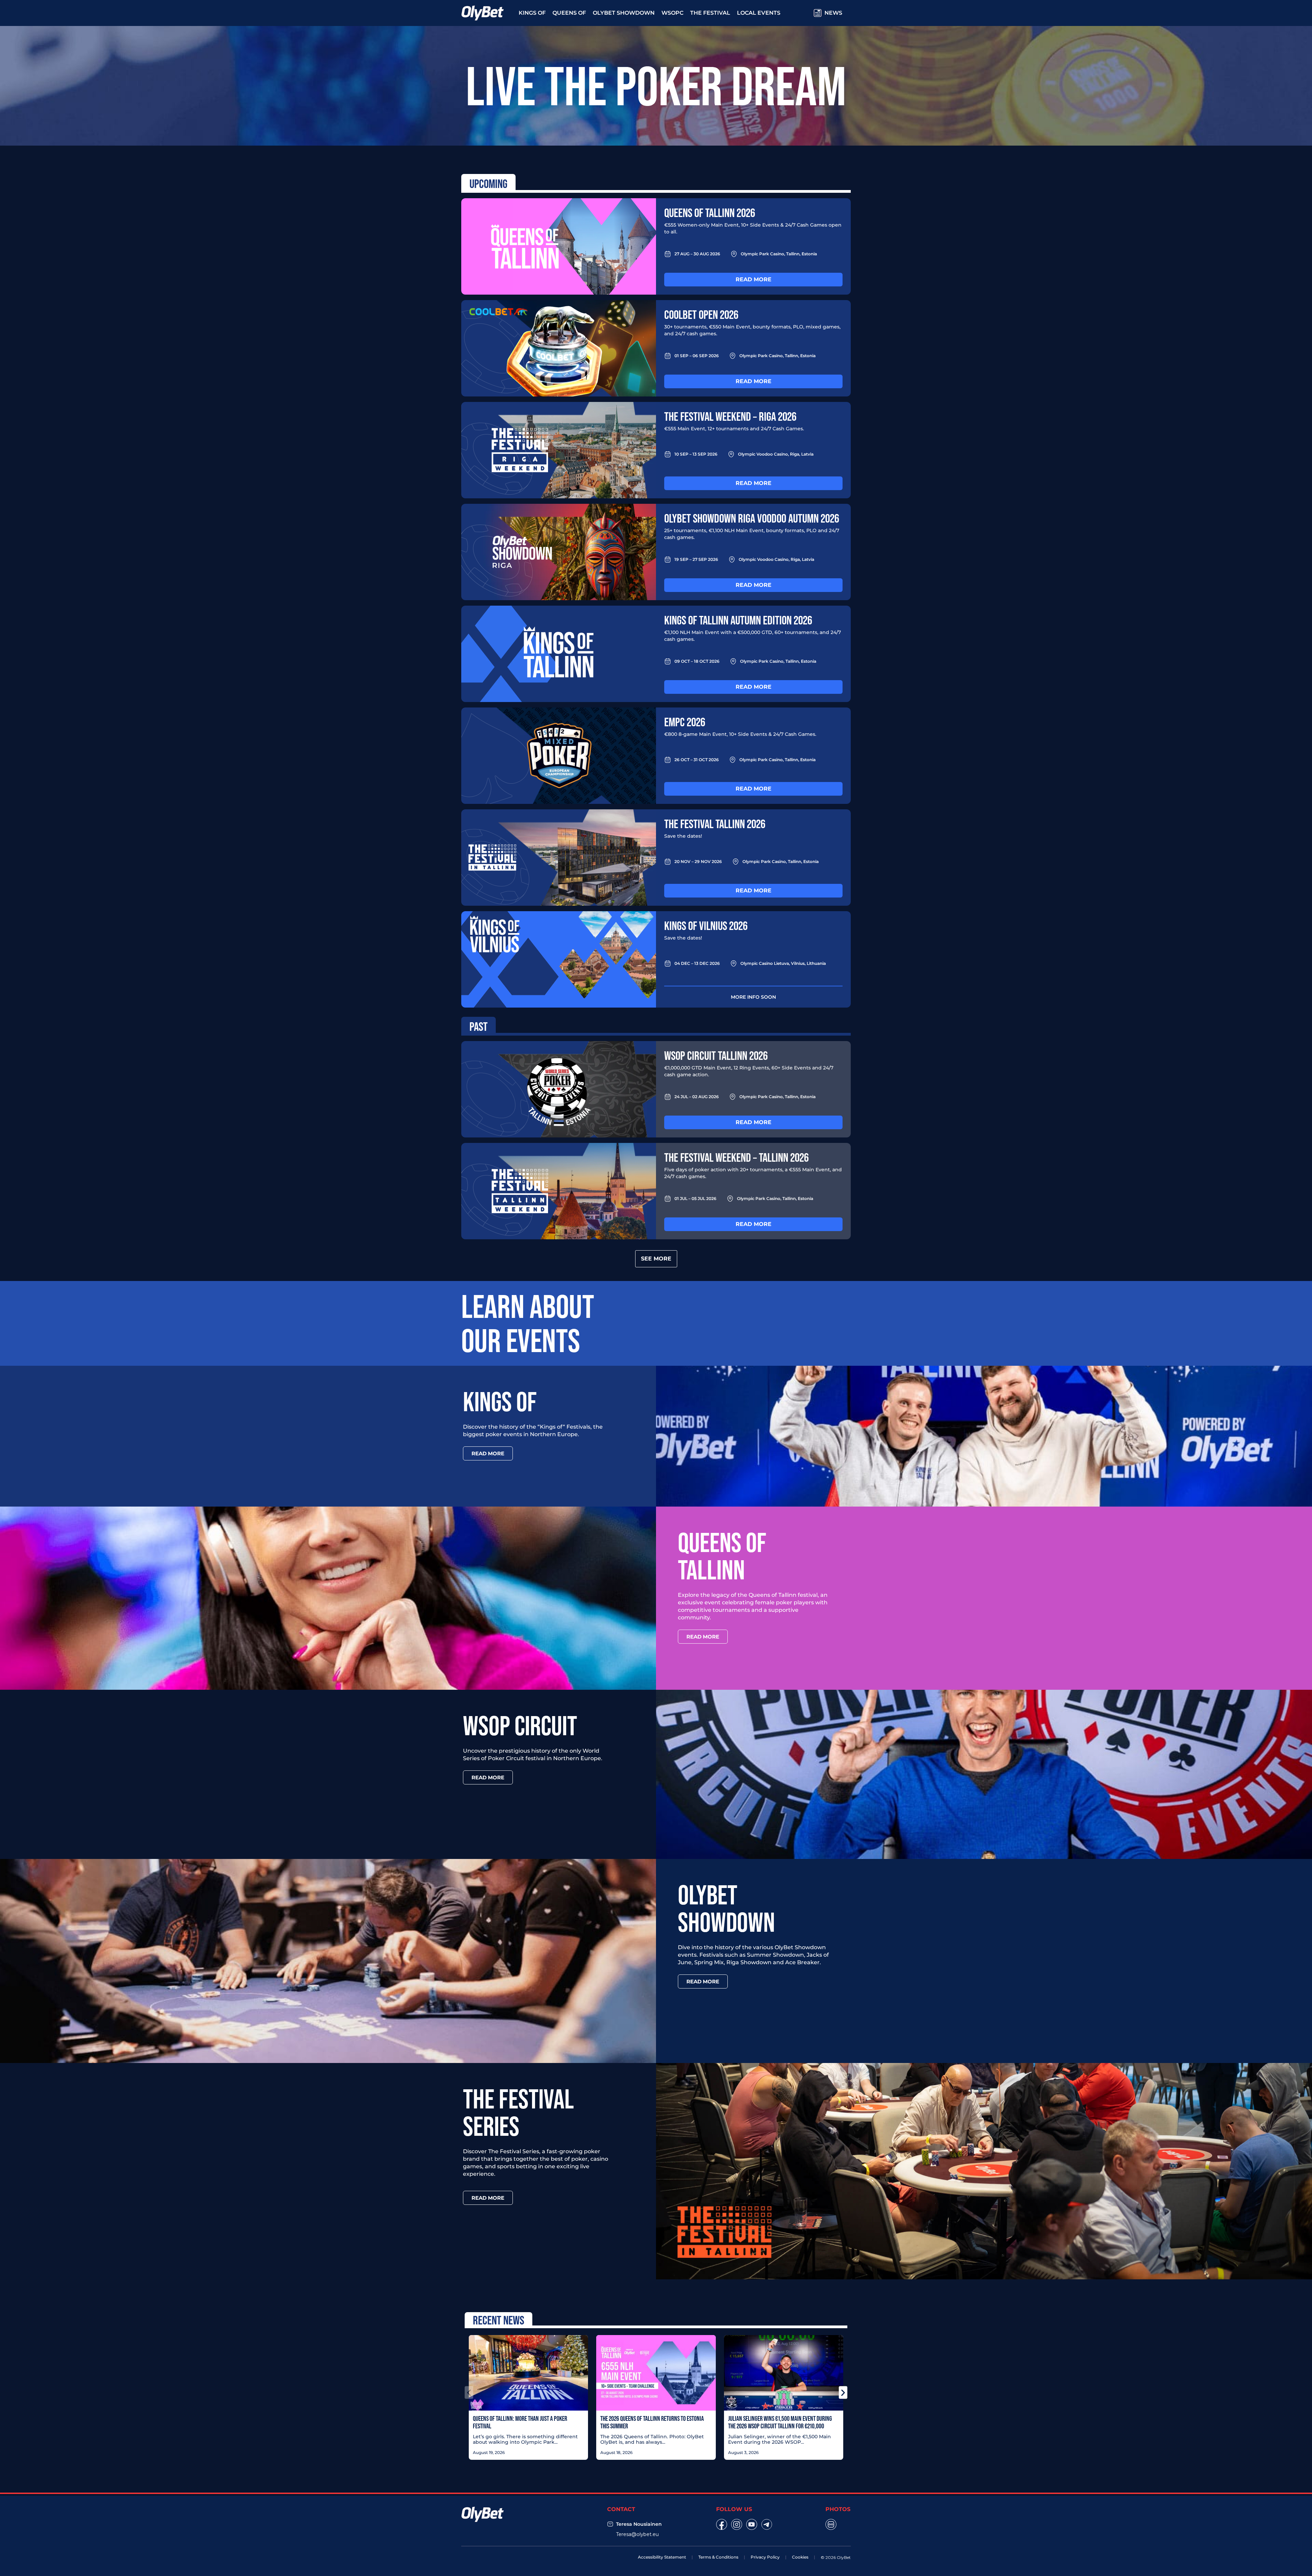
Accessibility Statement (662, 2557)
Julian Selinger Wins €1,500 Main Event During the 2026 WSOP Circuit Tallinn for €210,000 (780, 2422)
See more (656, 1259)
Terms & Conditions (718, 2557)
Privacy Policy (765, 2557)
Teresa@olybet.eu (637, 2534)
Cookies (800, 2557)
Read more (754, 279)
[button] (469, 2392)
